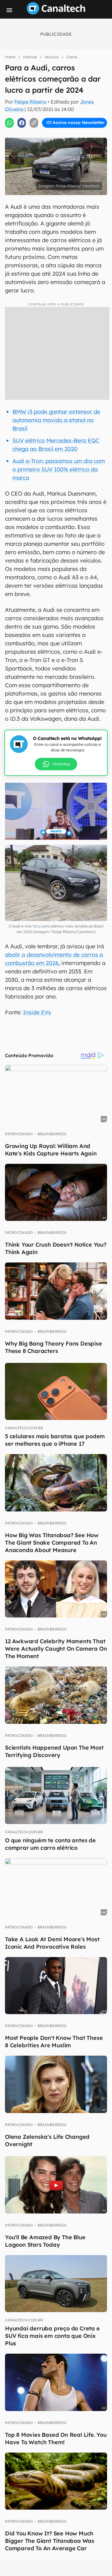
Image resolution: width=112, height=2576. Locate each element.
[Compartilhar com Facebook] (22, 123)
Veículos (52, 57)
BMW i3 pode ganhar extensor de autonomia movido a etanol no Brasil (56, 420)
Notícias (30, 57)
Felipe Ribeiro (30, 102)
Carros (72, 57)
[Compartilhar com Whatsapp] (9, 123)
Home (10, 57)
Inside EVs (37, 1012)
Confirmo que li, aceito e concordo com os (57, 136)
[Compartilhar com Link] (34, 123)
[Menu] (9, 10)
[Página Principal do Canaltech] (56, 13)
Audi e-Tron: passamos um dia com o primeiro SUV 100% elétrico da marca (59, 469)
